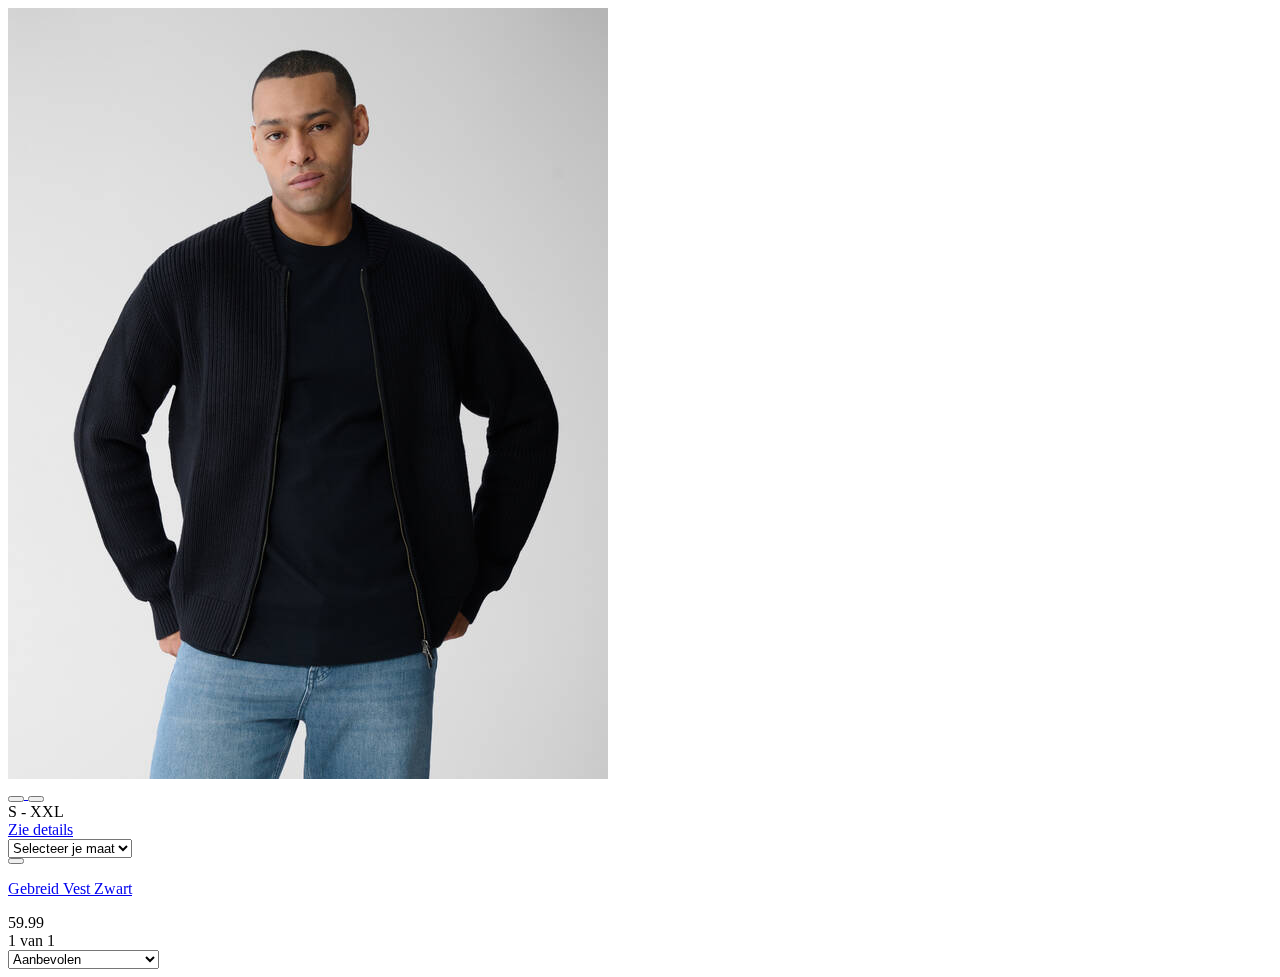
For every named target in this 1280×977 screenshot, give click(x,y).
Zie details (40, 829)
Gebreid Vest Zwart (70, 888)
